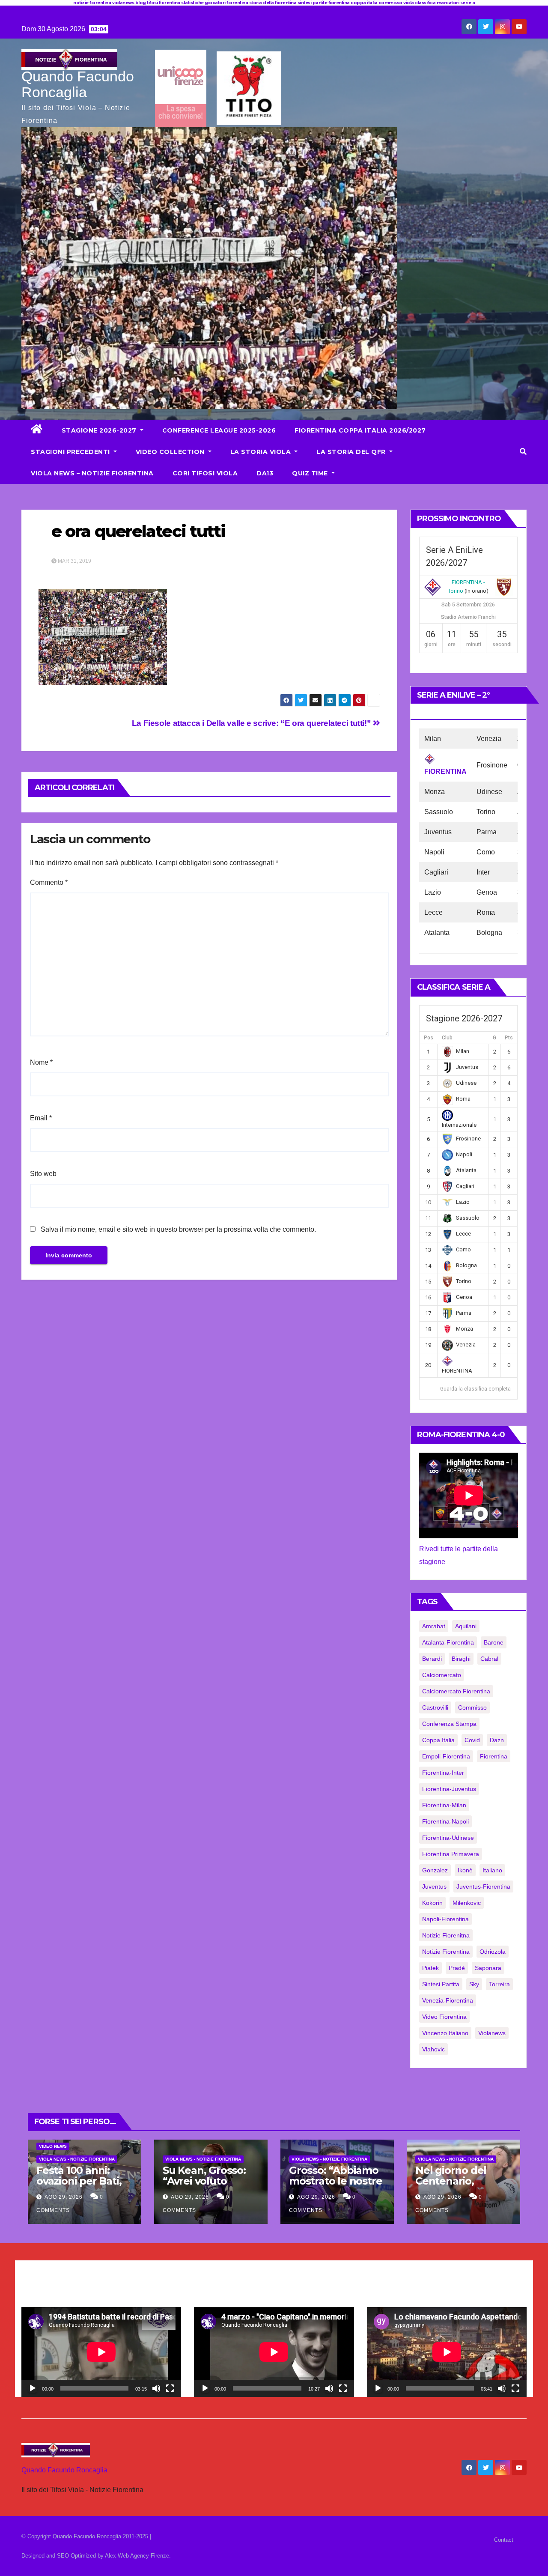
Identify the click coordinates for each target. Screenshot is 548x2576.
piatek (430, 1968)
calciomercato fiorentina (456, 1691)
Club (447, 1038)
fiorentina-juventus (449, 1789)
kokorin (432, 1903)
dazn (497, 1740)
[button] (523, 452)
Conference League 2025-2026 (219, 430)
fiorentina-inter (443, 1773)
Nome (41, 1062)
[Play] (33, 2388)
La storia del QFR (352, 452)
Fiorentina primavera (451, 1854)
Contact (504, 2540)
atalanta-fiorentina (448, 1642)
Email (41, 1118)
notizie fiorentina (446, 1952)
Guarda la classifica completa (475, 1389)
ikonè (465, 1870)
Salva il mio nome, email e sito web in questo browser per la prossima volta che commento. (178, 1229)
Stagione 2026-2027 (100, 430)
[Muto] (156, 2388)
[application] (101, 2352)
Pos (429, 1038)
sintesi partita (441, 1984)
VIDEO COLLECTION (171, 452)
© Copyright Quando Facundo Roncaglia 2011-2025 (86, 2536)
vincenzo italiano (445, 2033)
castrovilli (435, 1707)
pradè (457, 1968)
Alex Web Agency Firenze (137, 2556)
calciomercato (442, 1675)
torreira (499, 1984)
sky (474, 1984)
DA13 (265, 473)
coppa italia (438, 1740)
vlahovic (433, 2049)
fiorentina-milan (444, 1805)
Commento (49, 882)
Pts (509, 1038)
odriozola (493, 1952)
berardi (432, 1659)
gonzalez (435, 1870)
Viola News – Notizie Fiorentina (92, 473)
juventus (434, 1886)
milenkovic (467, 1903)
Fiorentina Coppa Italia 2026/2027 (360, 430)
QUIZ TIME (311, 473)
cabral (489, 1659)
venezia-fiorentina (448, 2000)
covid (472, 1740)
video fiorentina (444, 2017)
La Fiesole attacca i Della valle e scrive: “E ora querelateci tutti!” (252, 723)
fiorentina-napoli (445, 1821)
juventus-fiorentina (483, 1886)
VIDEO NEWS (53, 2146)
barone (494, 1642)
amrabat (434, 1626)
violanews (492, 2033)
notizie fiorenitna (446, 1935)
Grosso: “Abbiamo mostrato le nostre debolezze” (335, 2181)
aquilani (466, 1626)
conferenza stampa (449, 1724)
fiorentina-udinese (448, 1838)
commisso (472, 1707)
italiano (492, 1870)
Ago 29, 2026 (64, 2197)
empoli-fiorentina (446, 1756)
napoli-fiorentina (445, 1919)
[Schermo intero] (170, 2388)
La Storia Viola (262, 452)
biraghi (461, 1659)
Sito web (43, 1174)
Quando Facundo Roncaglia (78, 84)
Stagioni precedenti (71, 452)
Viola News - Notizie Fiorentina (77, 2159)
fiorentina (494, 1756)
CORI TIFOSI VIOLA (205, 473)
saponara (488, 1968)
